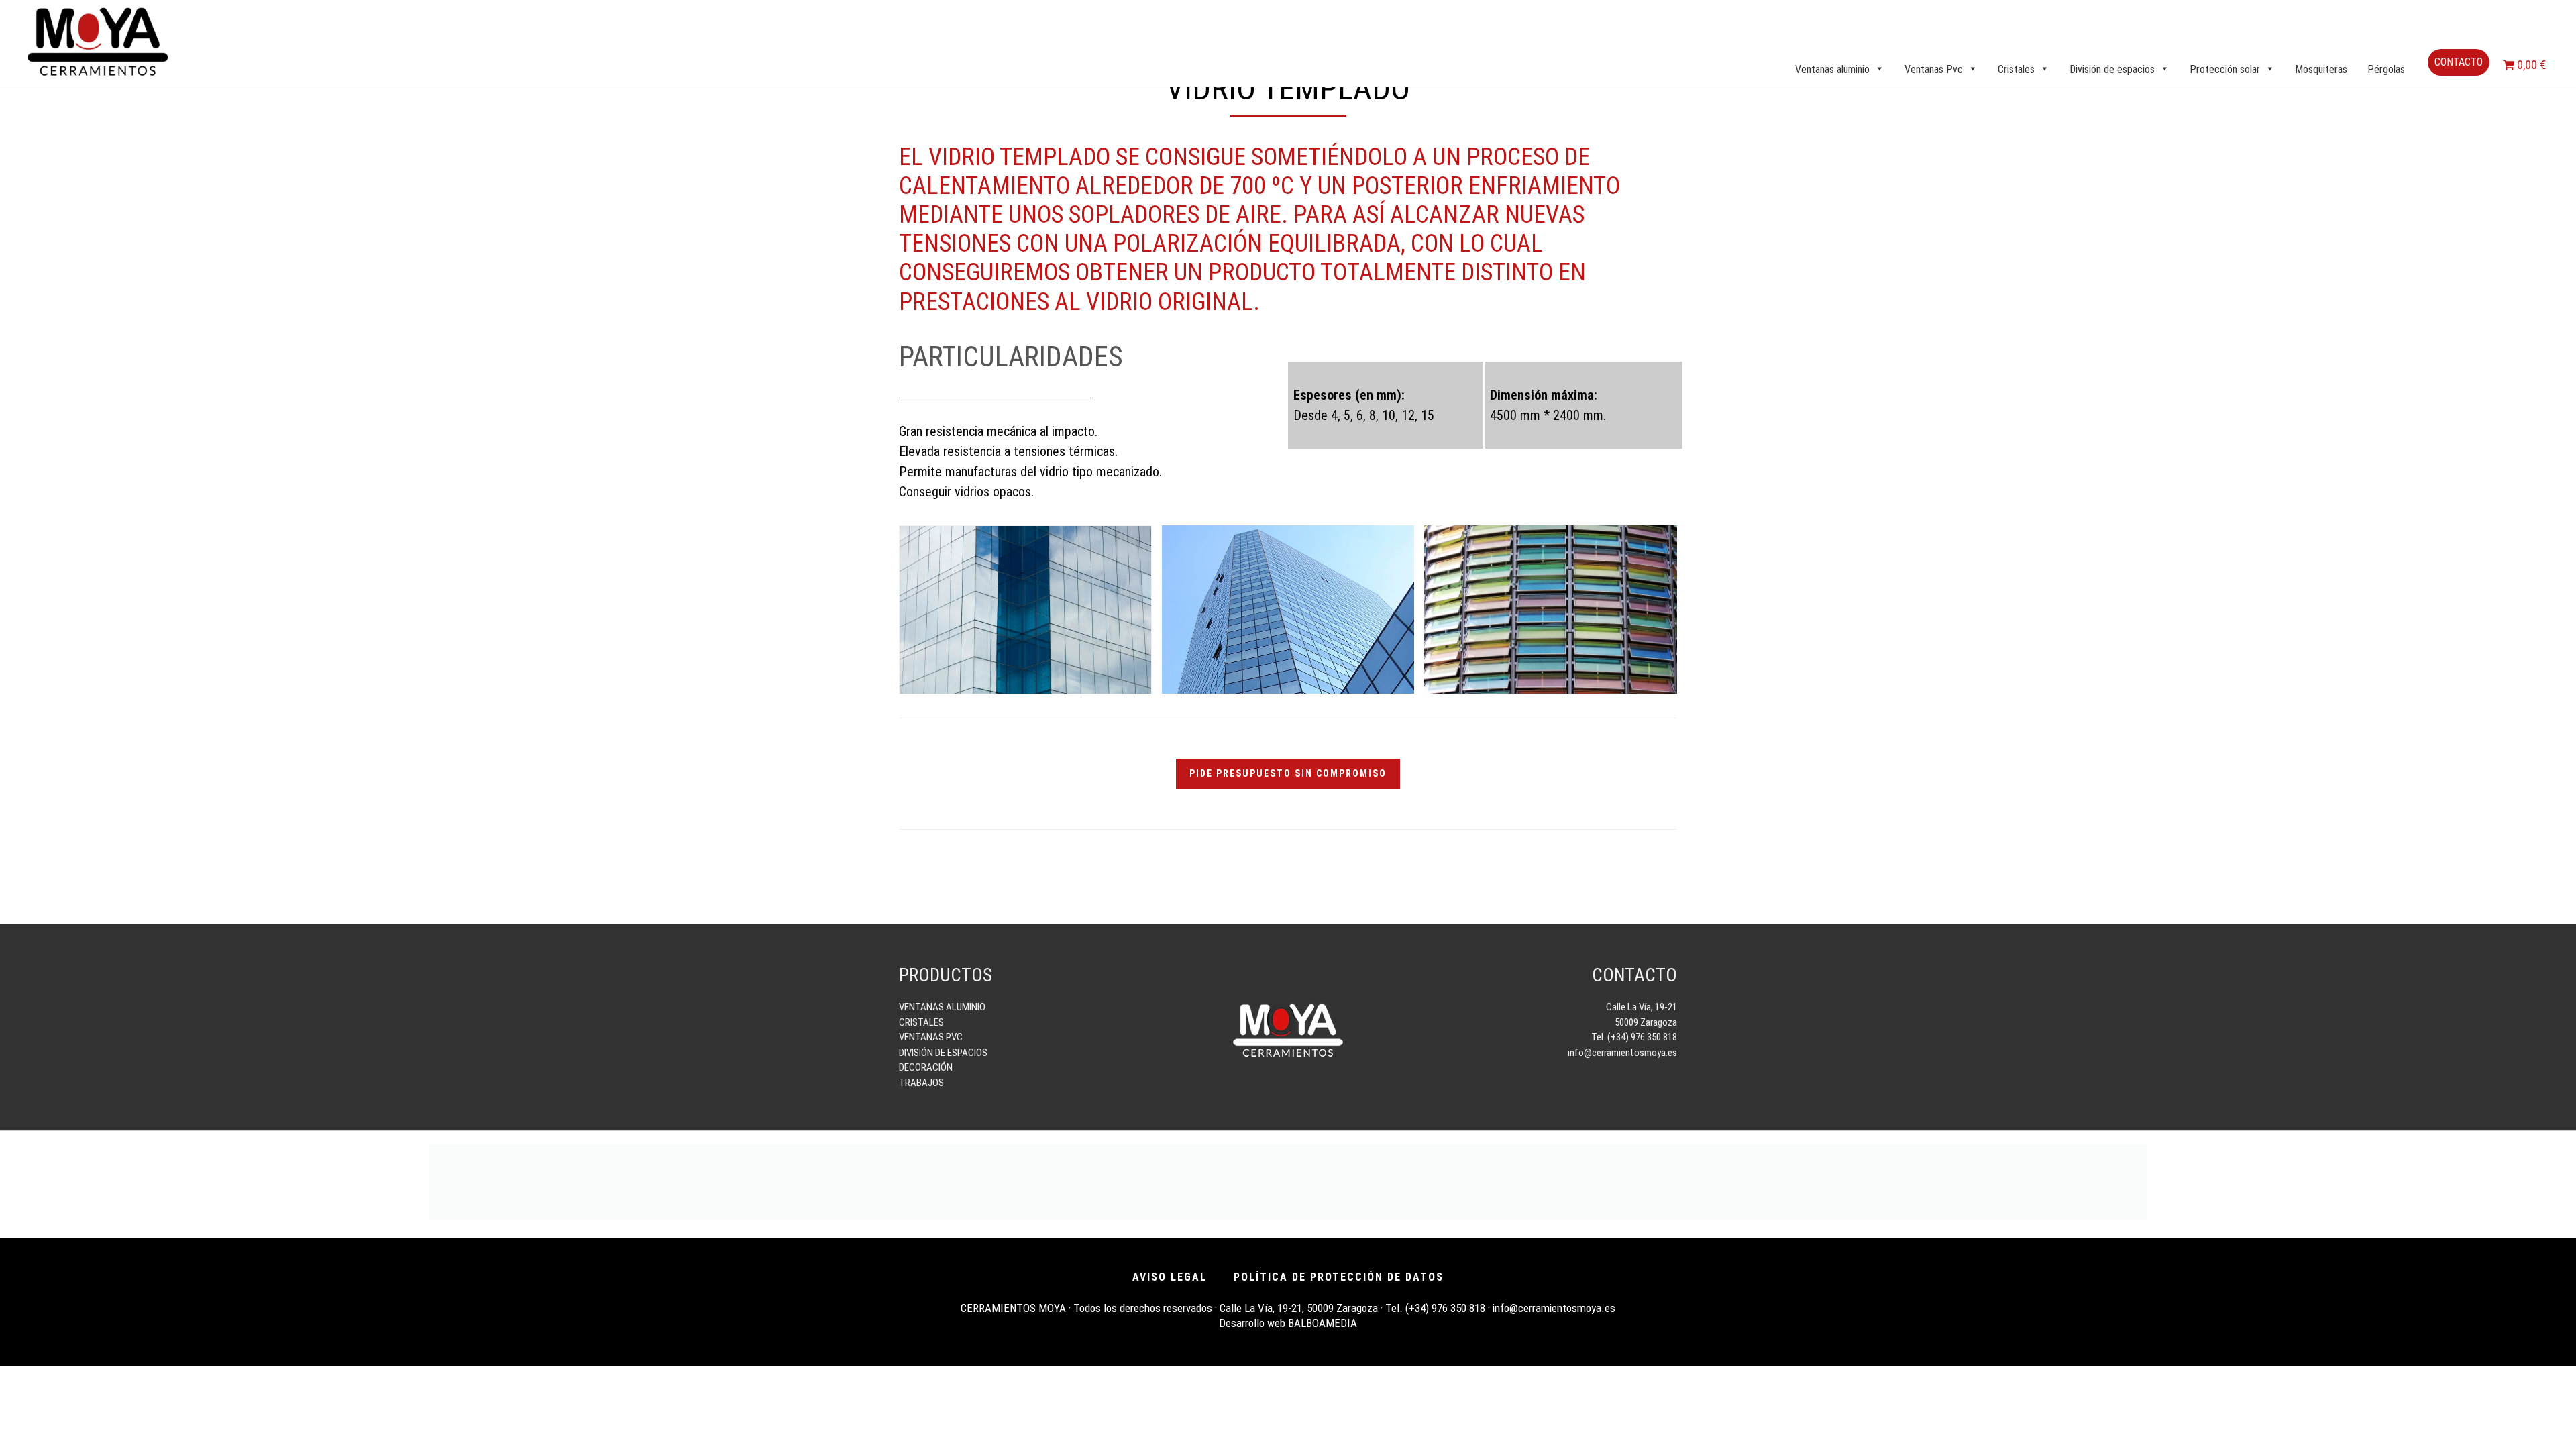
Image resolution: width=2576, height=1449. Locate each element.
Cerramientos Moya (97, 42)
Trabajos (921, 1083)
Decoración (926, 1067)
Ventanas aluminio (942, 1007)
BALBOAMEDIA (1323, 1323)
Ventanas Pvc (931, 1037)
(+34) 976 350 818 (1445, 1308)
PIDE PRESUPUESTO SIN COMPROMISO (1288, 773)
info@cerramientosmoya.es (1622, 1053)
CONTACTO (2459, 62)
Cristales (921, 1022)
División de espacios (943, 1053)
